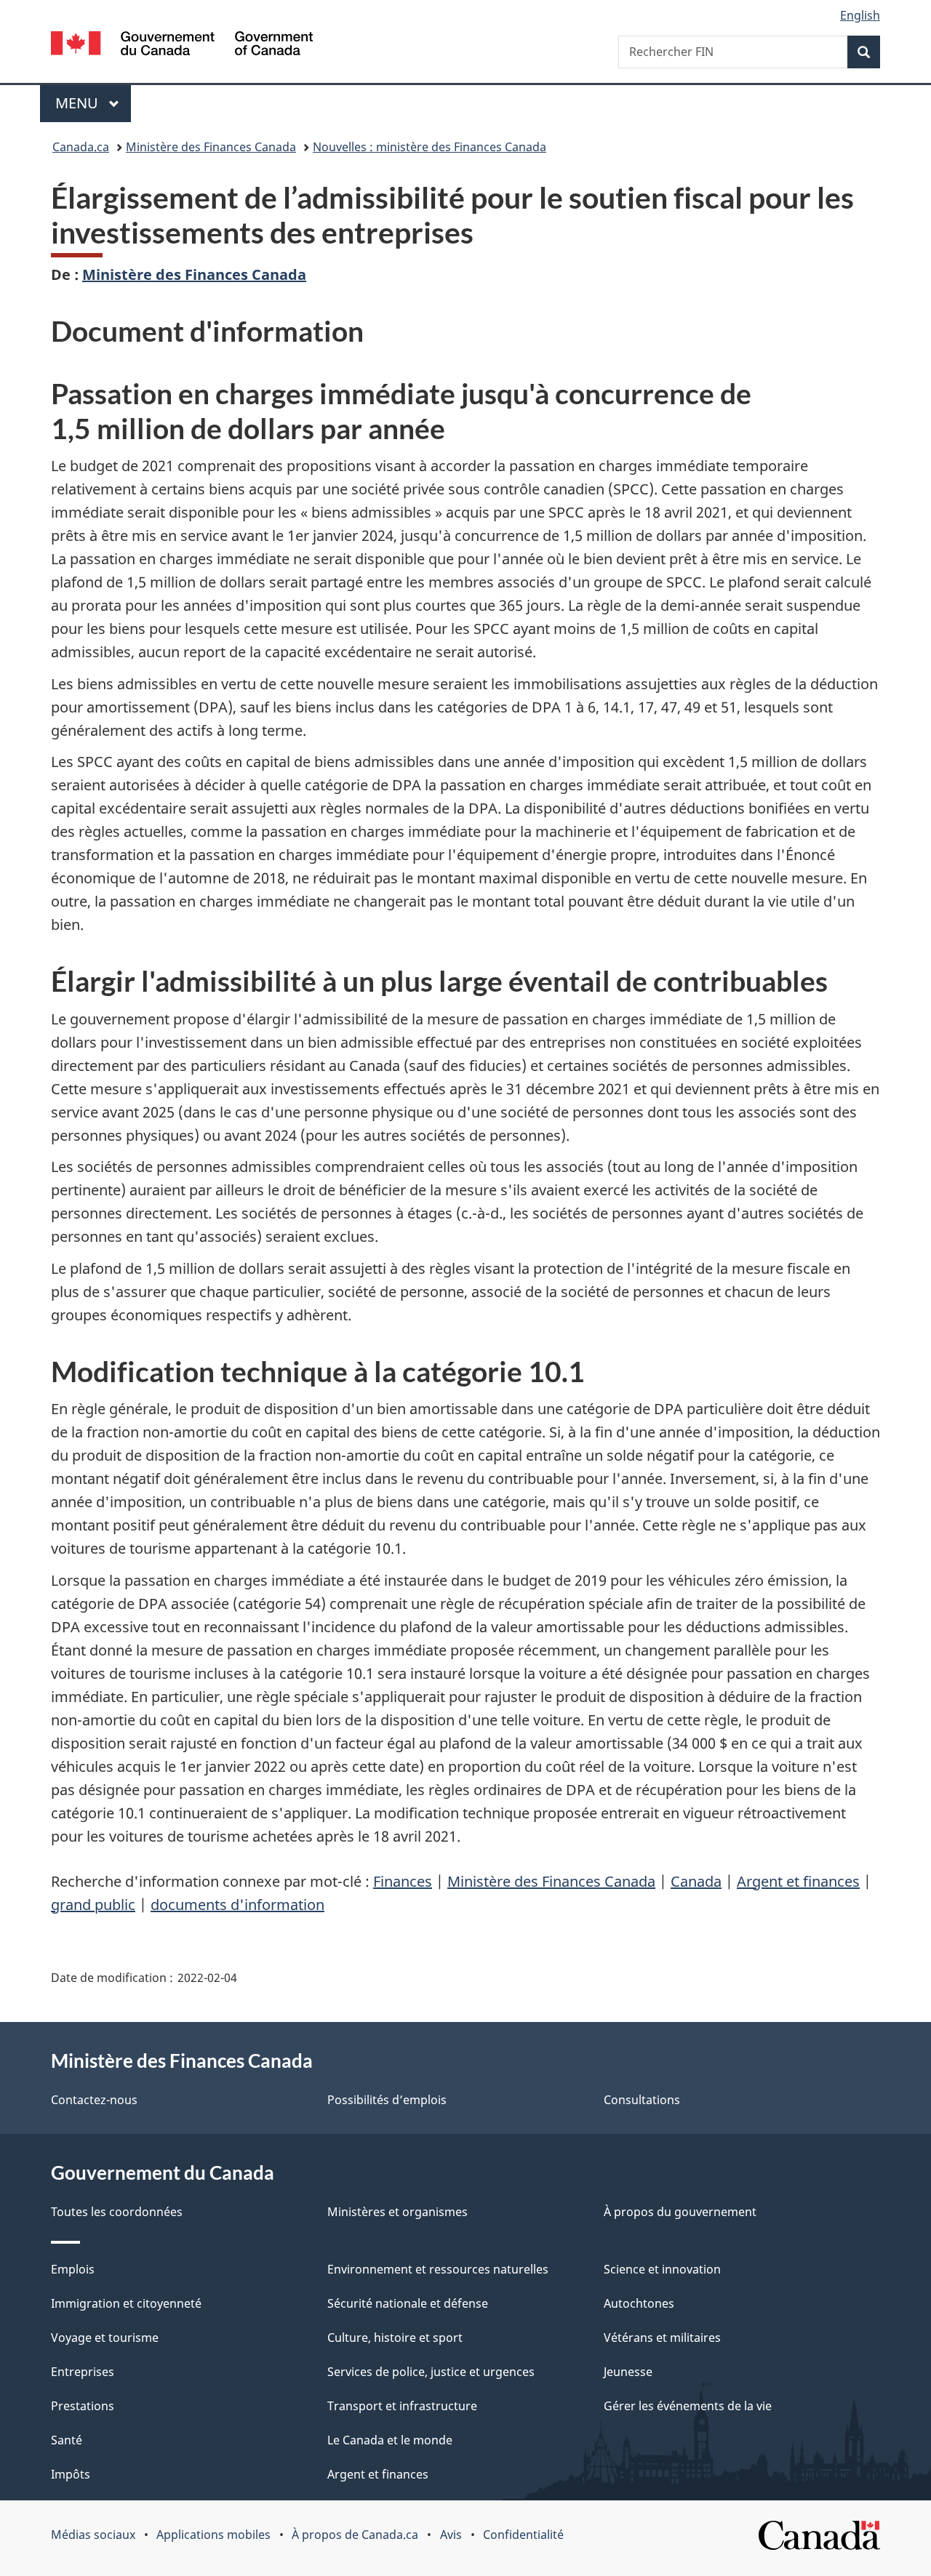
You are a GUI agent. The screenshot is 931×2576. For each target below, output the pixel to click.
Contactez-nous (94, 2100)
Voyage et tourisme (105, 2338)
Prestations (83, 2406)
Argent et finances (798, 1881)
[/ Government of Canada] (182, 45)
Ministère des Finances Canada (211, 147)
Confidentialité (523, 2535)
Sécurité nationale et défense (408, 2303)
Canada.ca (81, 147)
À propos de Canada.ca (355, 2535)
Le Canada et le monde (390, 2440)
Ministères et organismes (397, 2212)
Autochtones (639, 2303)
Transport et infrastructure (402, 2406)
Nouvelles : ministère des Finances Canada (429, 147)
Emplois (73, 2269)
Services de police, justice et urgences (431, 2372)
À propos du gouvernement (680, 2212)
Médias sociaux (93, 2535)
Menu (93, 103)
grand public (93, 1905)
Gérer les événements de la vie (688, 2406)
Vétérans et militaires (662, 2338)
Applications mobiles (213, 2535)
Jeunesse (628, 2372)
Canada (696, 1881)
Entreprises (83, 2372)
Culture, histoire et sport (395, 2338)
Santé (67, 2440)
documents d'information (237, 1905)
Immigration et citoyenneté (126, 2303)
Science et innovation (662, 2269)
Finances (403, 1881)
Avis (451, 2535)
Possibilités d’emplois (387, 2100)
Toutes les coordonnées (117, 2212)
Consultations (642, 2100)
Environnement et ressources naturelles (438, 2269)
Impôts (71, 2474)
